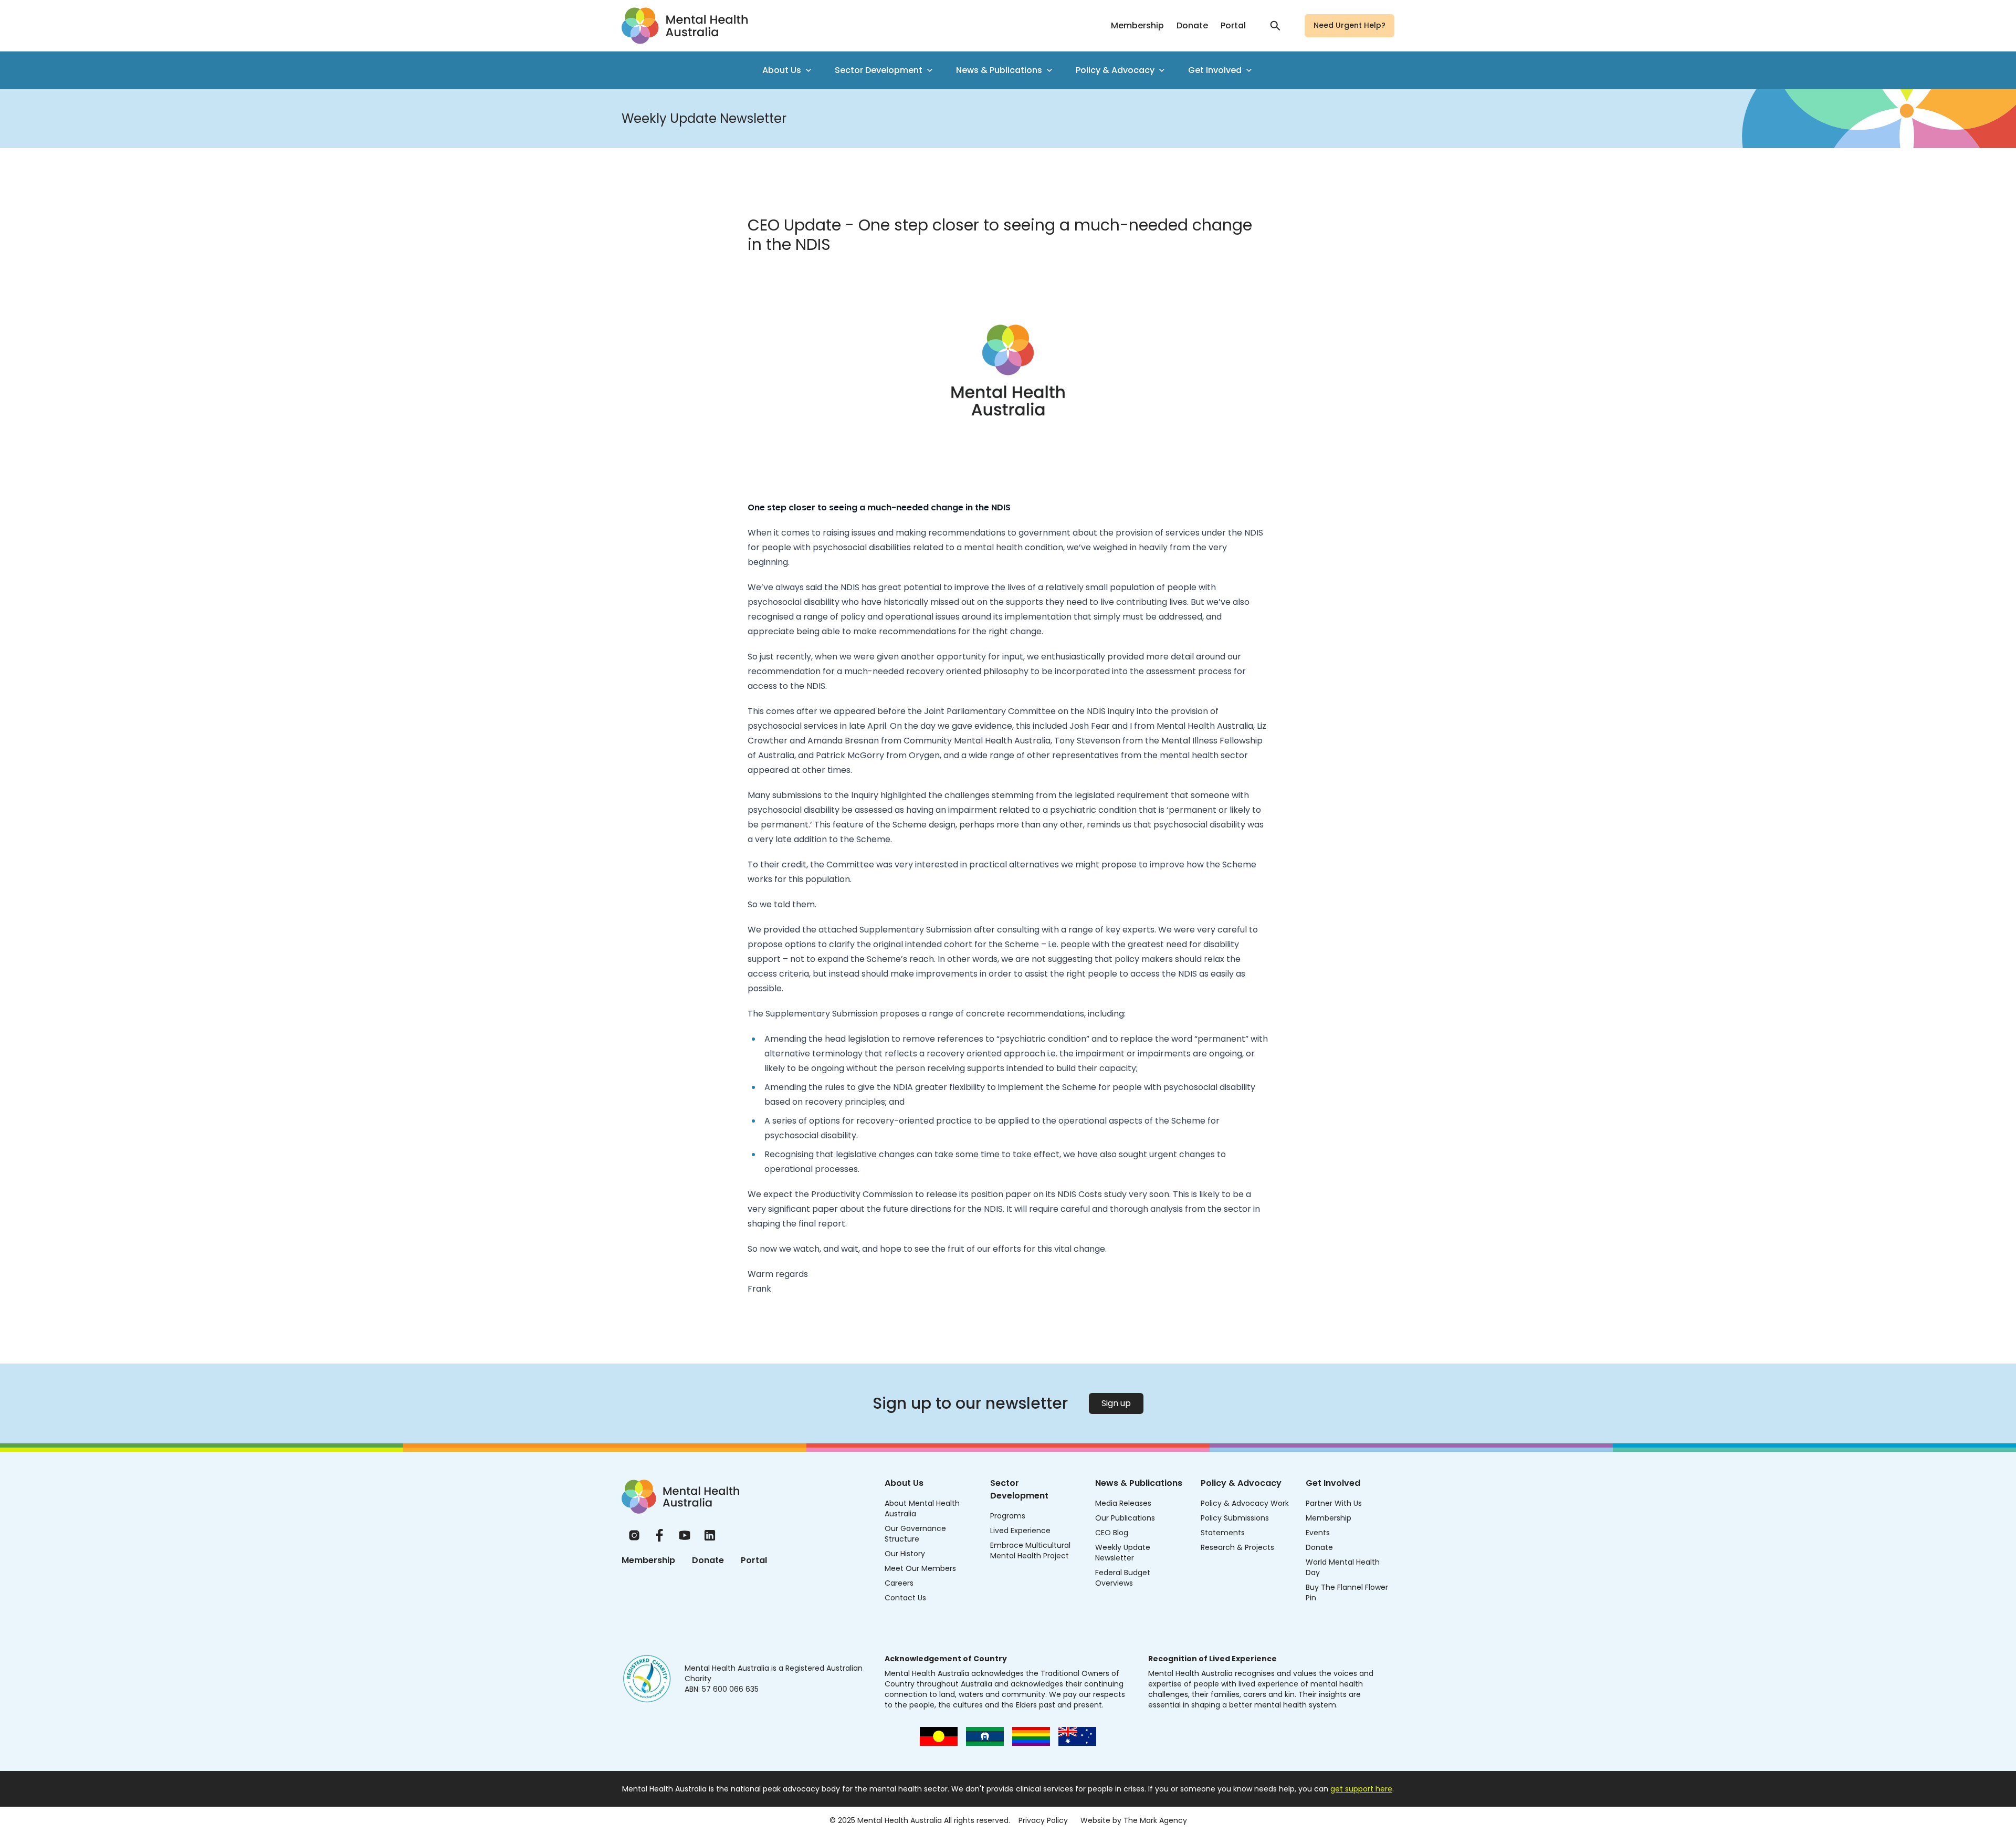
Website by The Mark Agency (1134, 1820)
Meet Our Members (920, 1568)
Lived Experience (1020, 1531)
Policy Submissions (1235, 1518)
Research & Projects (1237, 1547)
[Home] (680, 1497)
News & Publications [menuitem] (999, 70)
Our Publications (1125, 1518)
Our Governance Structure (915, 1534)
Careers (899, 1583)
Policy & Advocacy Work (1245, 1503)
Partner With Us (1334, 1503)
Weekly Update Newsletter (1123, 1553)
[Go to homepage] (685, 26)
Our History (905, 1554)
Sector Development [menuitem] (879, 70)
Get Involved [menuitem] (1215, 70)
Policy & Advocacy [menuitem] (1115, 70)
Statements (1223, 1533)
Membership (1137, 25)
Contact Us (905, 1598)
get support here (1361, 1789)
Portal (1233, 25)
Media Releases (1123, 1503)
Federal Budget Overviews (1123, 1578)
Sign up (1116, 1403)
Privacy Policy (1043, 1820)
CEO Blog (1112, 1533)
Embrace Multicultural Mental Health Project (1030, 1550)
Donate (1192, 25)
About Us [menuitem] (782, 70)
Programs (1008, 1516)
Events (1318, 1533)
